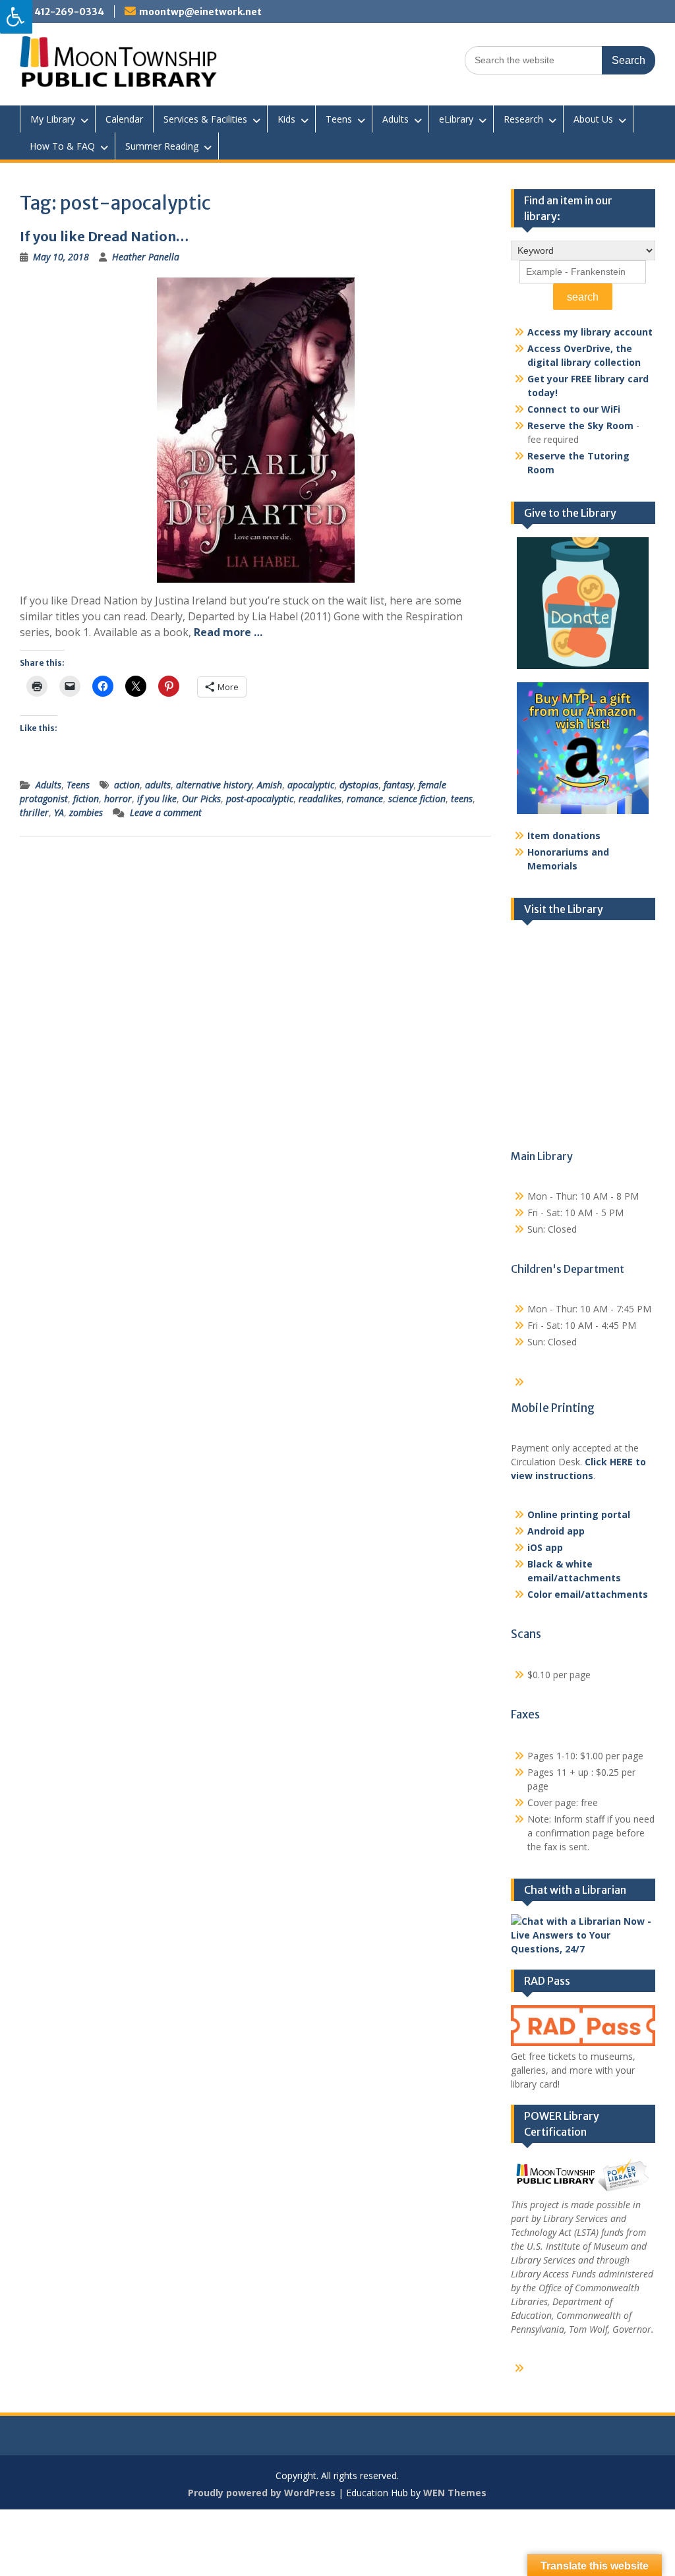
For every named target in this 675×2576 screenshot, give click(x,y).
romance (365, 799)
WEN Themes (455, 2493)
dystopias (359, 785)
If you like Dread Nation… (104, 236)
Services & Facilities (205, 119)
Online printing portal (579, 1514)
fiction (86, 799)
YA (59, 812)
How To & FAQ (62, 146)
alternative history (214, 785)
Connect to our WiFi (574, 409)
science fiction (417, 799)
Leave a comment (166, 812)
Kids (286, 119)
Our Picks (201, 799)
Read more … (228, 632)
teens (462, 799)
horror (118, 799)
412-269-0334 (69, 12)
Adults (396, 119)
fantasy (398, 785)
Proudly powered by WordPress (262, 2493)
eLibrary (456, 119)
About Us (593, 119)
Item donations (564, 835)
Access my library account (590, 332)
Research (523, 119)
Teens (339, 119)
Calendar (124, 119)
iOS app (545, 1547)
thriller (34, 812)
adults (158, 785)
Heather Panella (146, 257)
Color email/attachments (588, 1594)
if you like (157, 799)
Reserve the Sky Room (580, 425)
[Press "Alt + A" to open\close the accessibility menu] (16, 17)
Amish (270, 785)
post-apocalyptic (260, 799)
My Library (53, 119)
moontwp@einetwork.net (200, 12)
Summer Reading (162, 146)
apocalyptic (311, 785)
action (127, 785)
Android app (556, 1531)
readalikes (320, 799)
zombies (86, 812)
